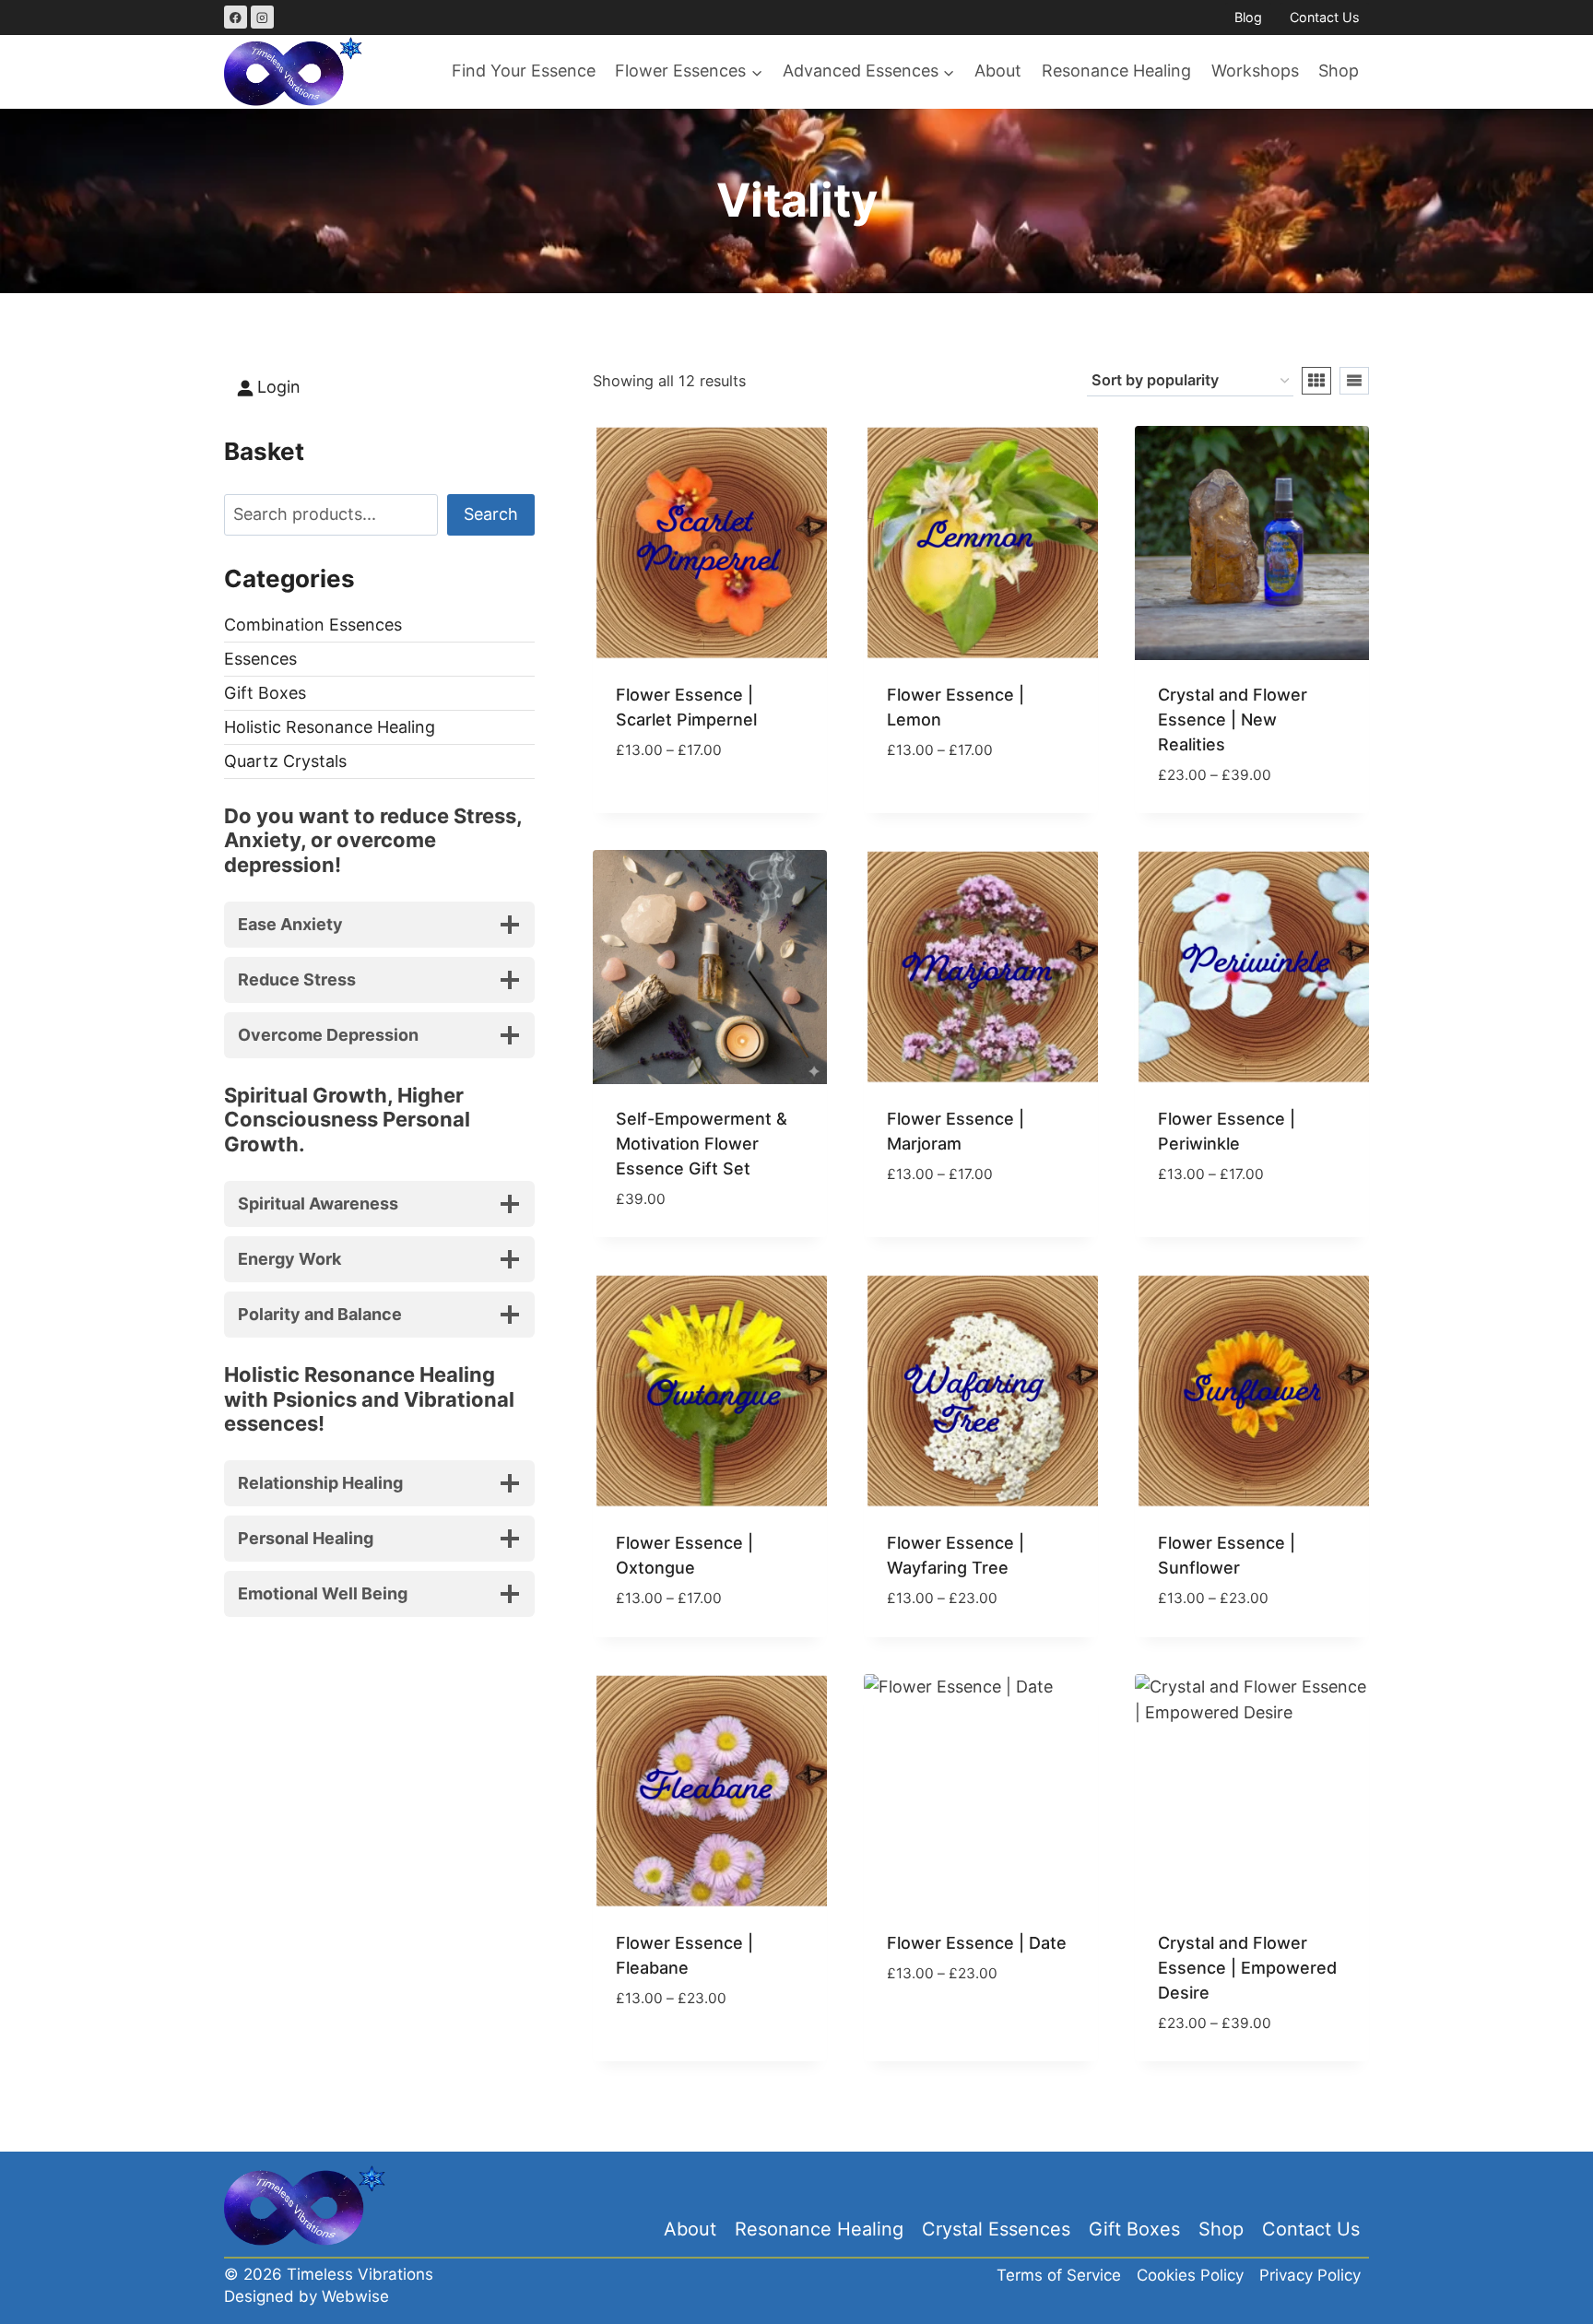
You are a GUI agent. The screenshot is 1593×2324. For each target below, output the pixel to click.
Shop (1339, 71)
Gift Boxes (265, 693)
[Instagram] (262, 17)
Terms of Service (1059, 2275)
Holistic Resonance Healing (330, 727)
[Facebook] (236, 17)
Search (491, 514)
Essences (260, 659)
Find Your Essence (524, 71)
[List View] (1354, 381)
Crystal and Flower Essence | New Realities (1233, 720)
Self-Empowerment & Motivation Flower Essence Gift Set (702, 1144)
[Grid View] (1316, 381)
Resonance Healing (1116, 71)
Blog (1248, 17)
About (998, 71)
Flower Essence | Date (977, 1943)
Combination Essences (313, 625)
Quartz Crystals (285, 761)
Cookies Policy (1190, 2275)
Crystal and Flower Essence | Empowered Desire (1247, 1968)
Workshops (1255, 71)
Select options (678, 804)
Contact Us (1325, 17)
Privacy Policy (1310, 2275)
